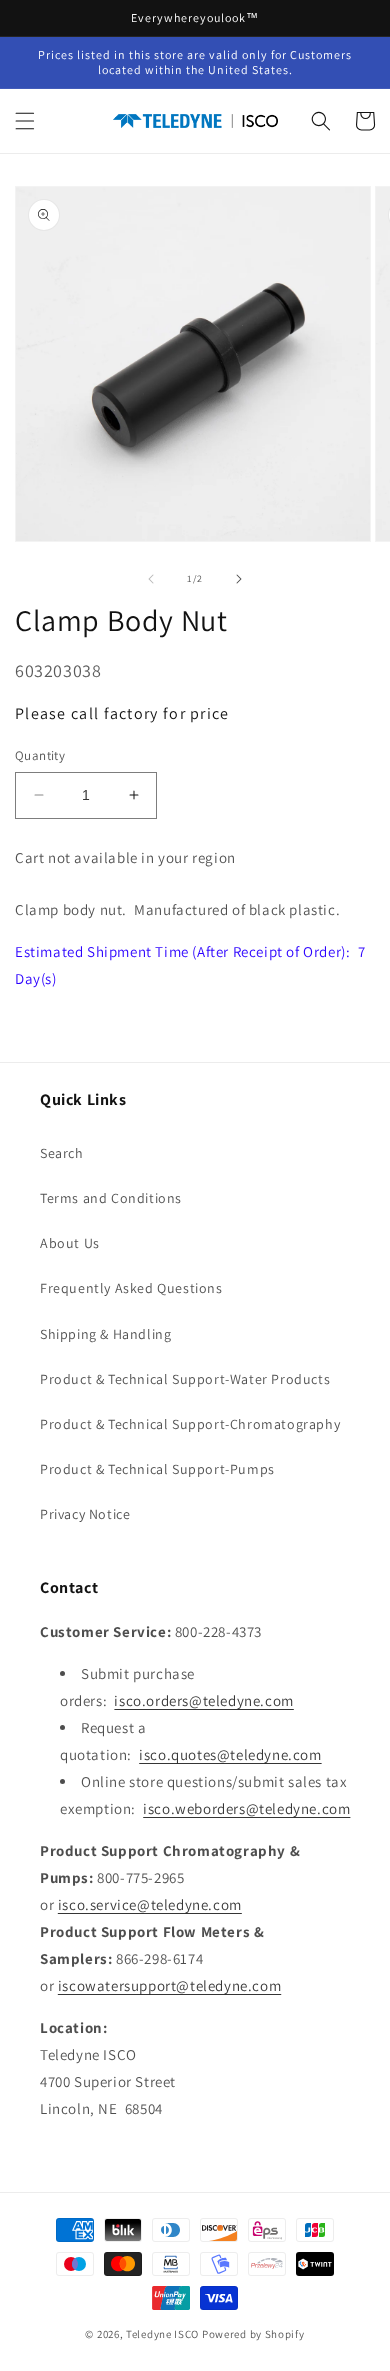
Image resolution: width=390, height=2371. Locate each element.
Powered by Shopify (253, 2334)
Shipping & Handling (105, 1334)
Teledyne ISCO (162, 2334)
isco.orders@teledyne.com (203, 1700)
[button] (25, 121)
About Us (70, 1243)
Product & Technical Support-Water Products (185, 1379)
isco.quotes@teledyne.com (230, 1754)
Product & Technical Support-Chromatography (190, 1424)
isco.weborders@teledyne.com (246, 1808)
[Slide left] (151, 579)
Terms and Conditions (111, 1198)
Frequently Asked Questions (131, 1288)
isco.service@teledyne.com (150, 1904)
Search (62, 1153)
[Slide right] (239, 579)
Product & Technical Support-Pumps (157, 1469)
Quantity (40, 755)
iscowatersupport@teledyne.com (169, 1985)
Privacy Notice (85, 1514)
